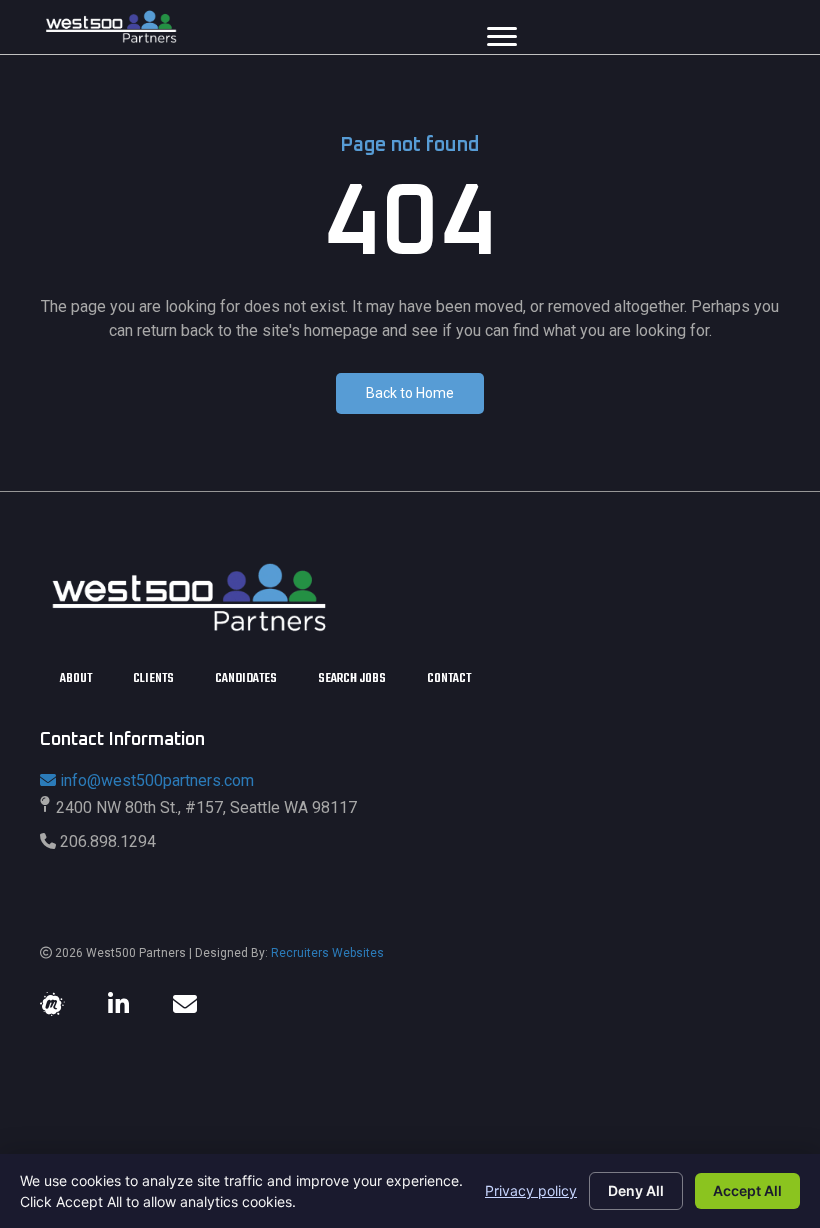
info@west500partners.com (156, 780)
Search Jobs (352, 680)
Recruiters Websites (327, 953)
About (76, 680)
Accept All (747, 1190)
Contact (449, 680)
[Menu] (502, 37)
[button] (410, 393)
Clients (153, 680)
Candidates (246, 680)
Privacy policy (531, 1190)
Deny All (636, 1190)
